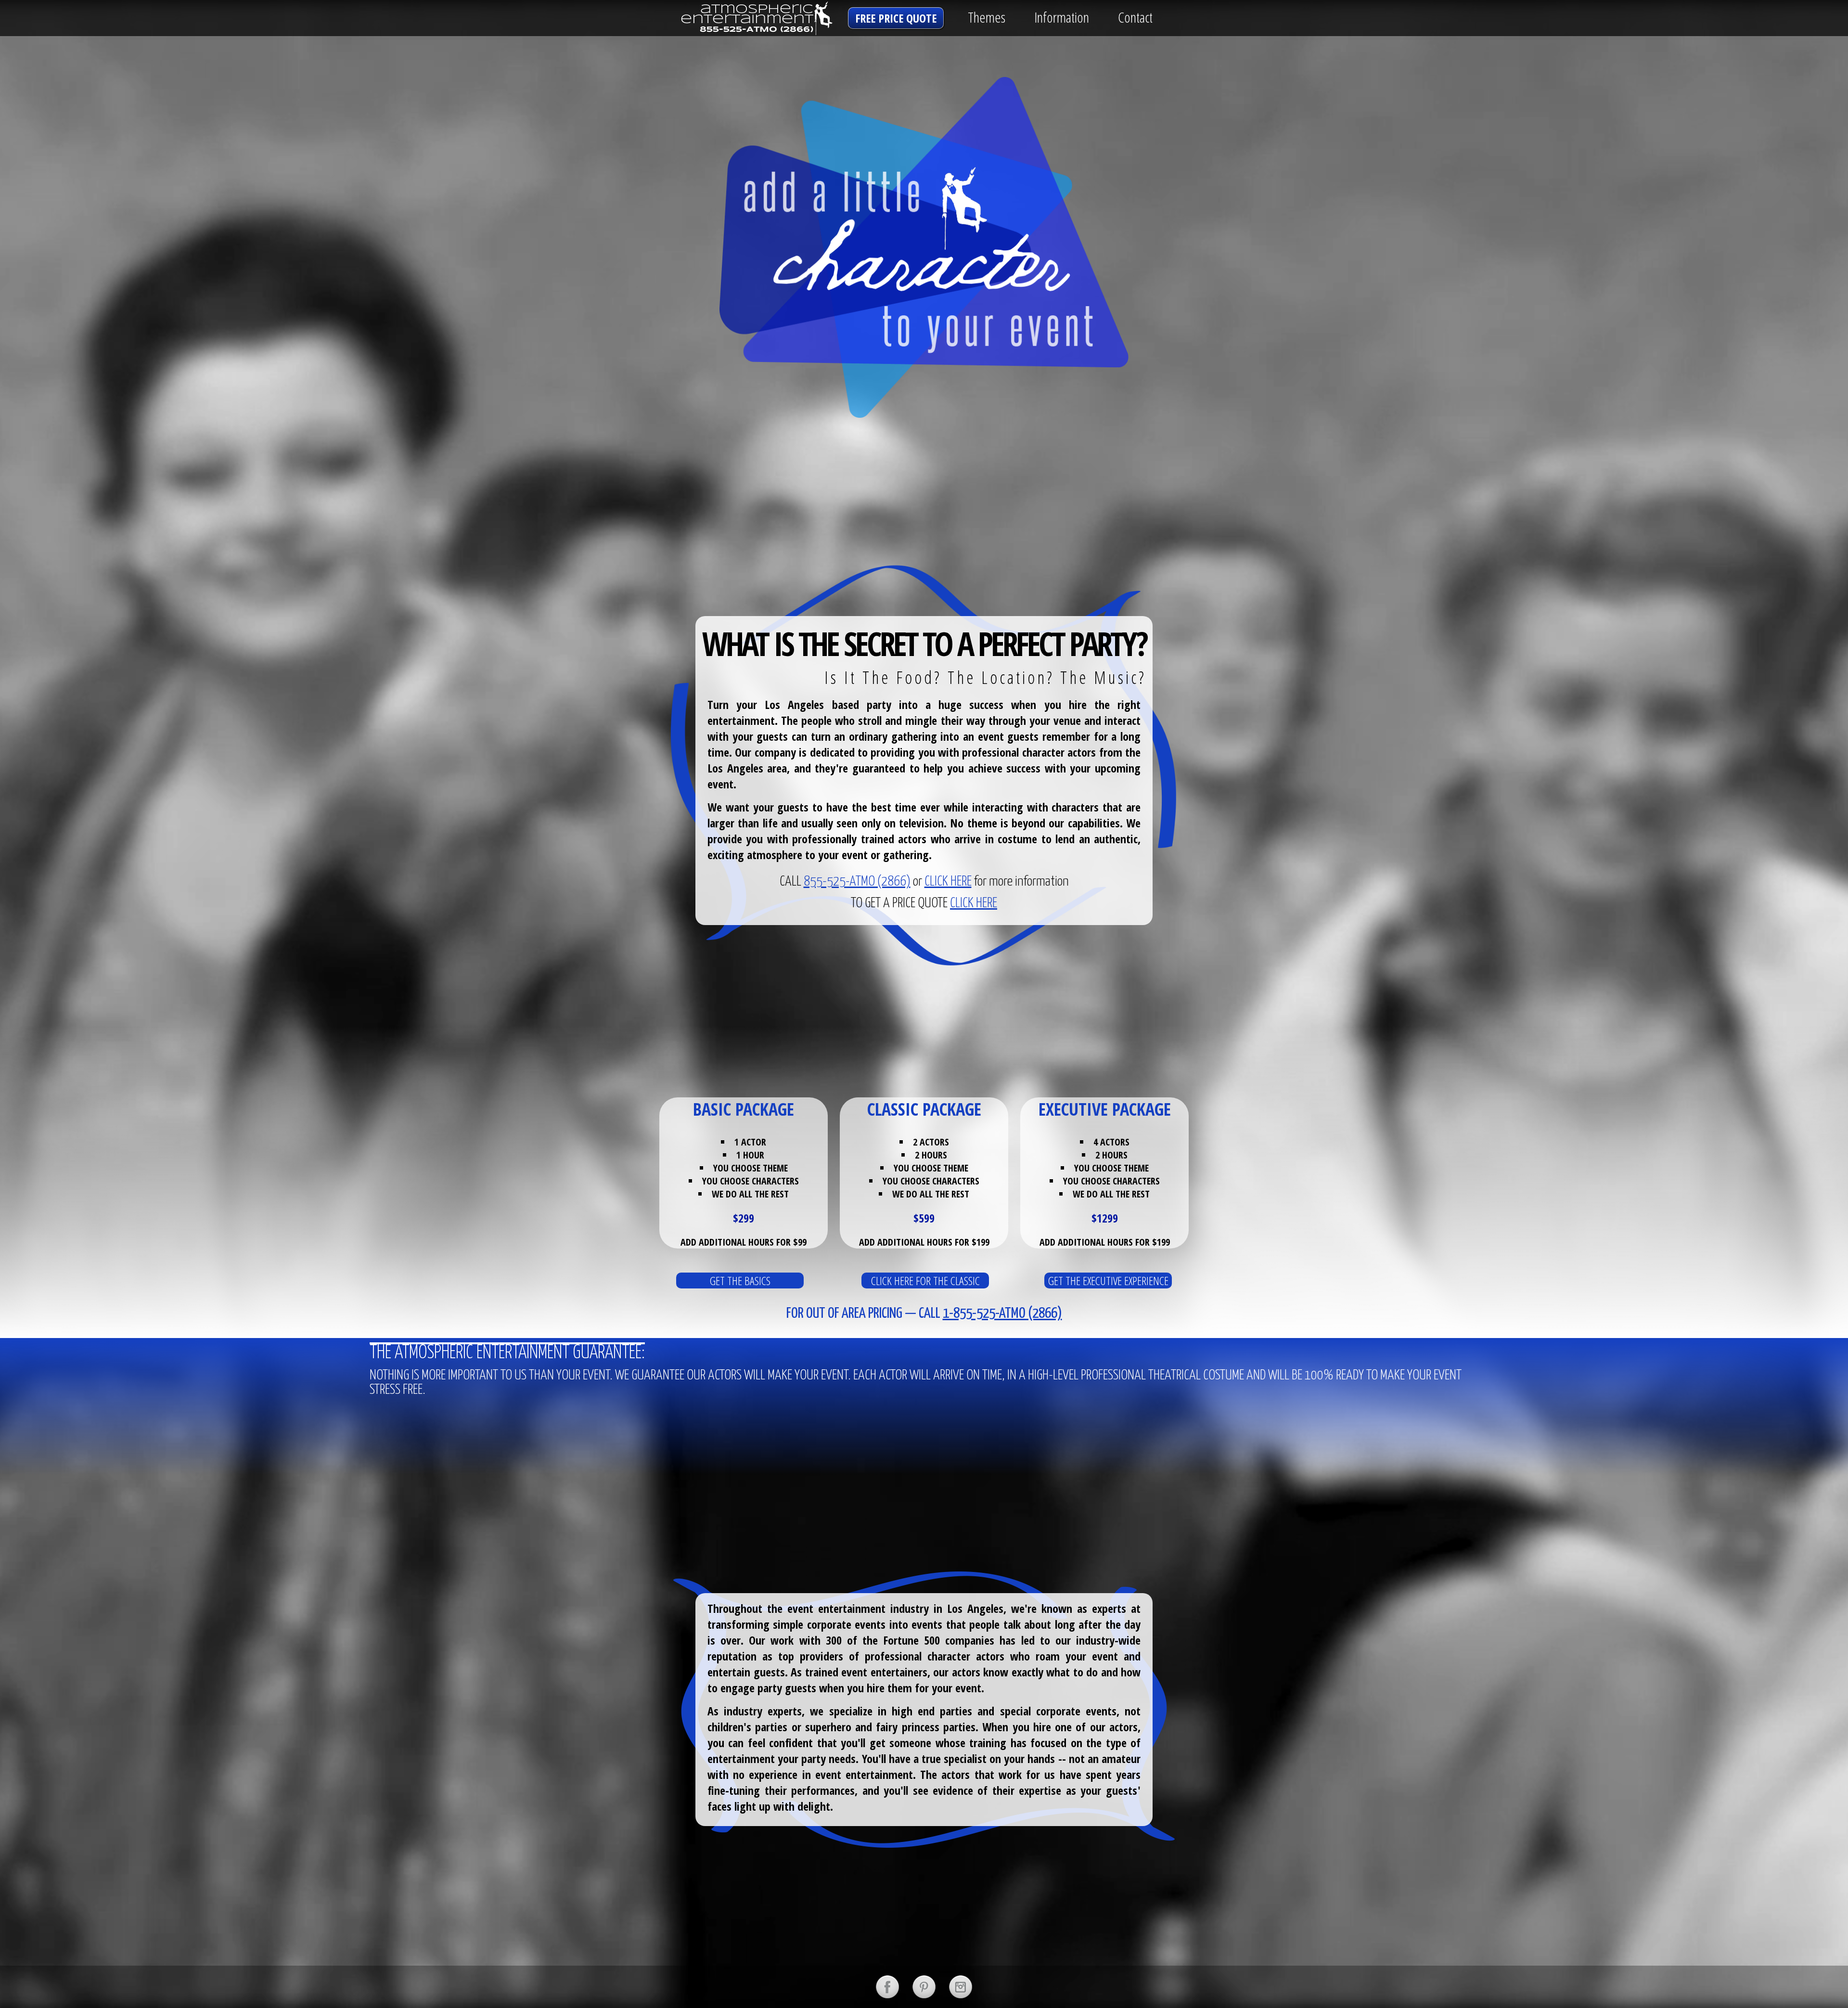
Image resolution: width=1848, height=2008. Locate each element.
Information (1062, 17)
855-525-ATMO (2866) (857, 882)
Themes (987, 17)
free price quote (896, 18)
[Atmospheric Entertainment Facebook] (887, 1987)
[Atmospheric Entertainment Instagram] (961, 1987)
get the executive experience (1108, 1281)
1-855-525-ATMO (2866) (1002, 1313)
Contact (1135, 17)
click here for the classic (925, 1281)
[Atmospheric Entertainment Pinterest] (924, 1987)
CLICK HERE (948, 882)
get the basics (740, 1281)
